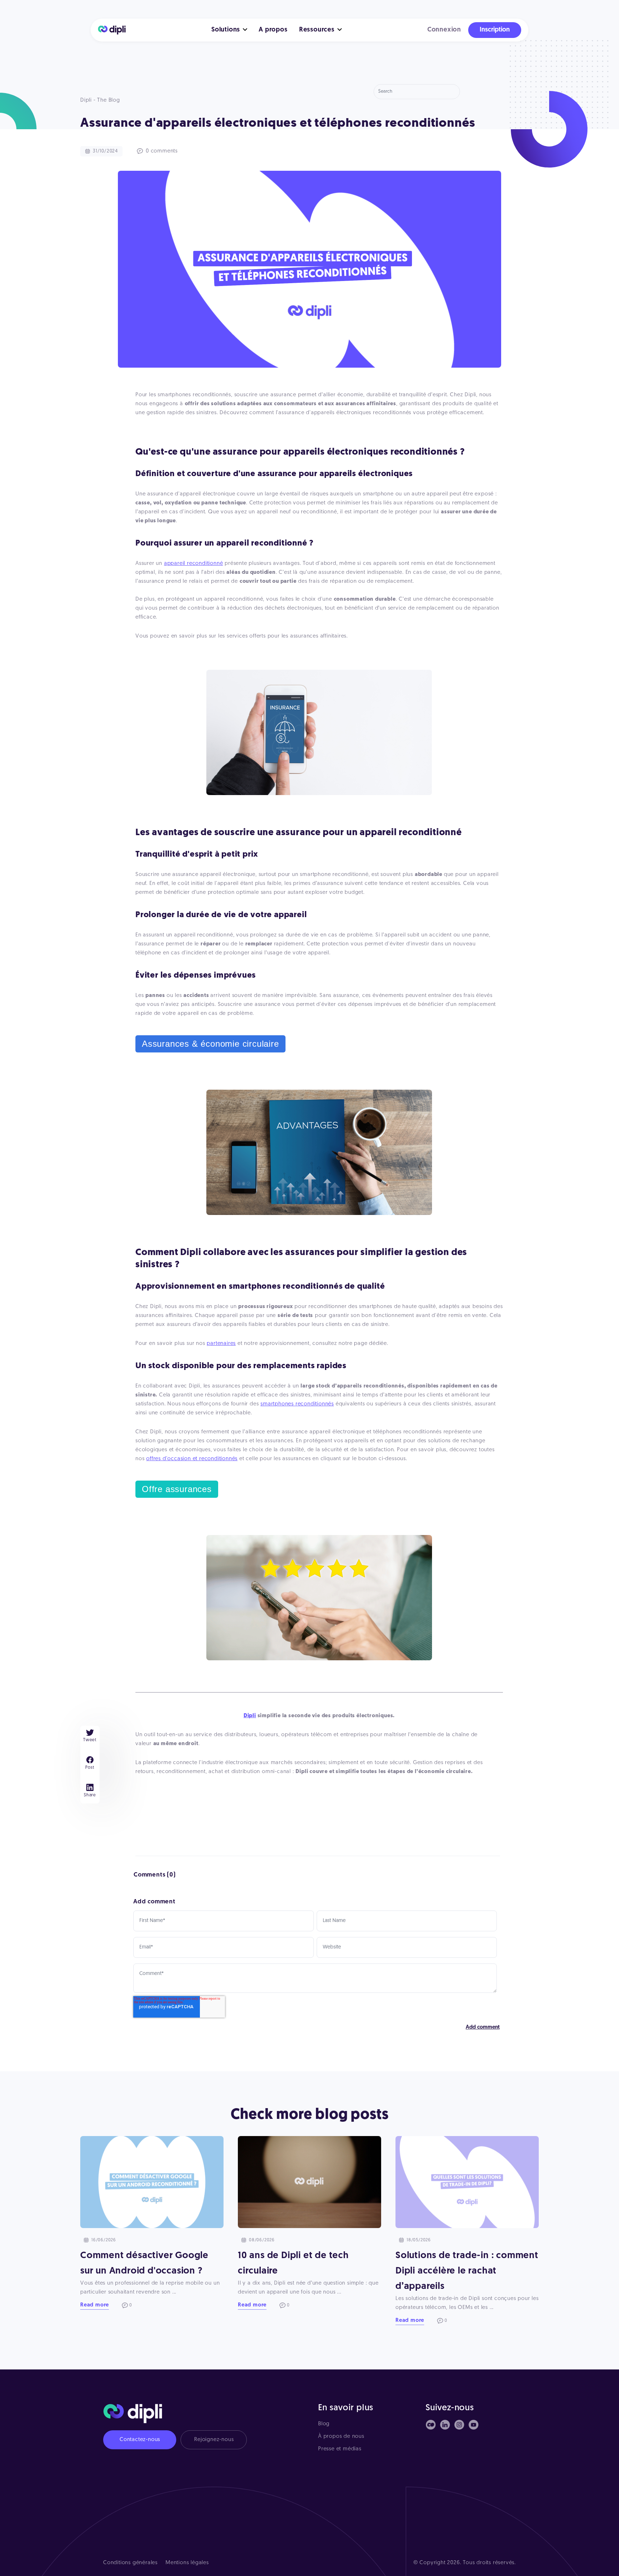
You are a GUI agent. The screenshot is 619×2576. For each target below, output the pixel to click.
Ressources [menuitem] (317, 30)
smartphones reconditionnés (297, 1404)
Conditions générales (130, 2563)
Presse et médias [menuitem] (340, 2449)
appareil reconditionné (194, 564)
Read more (95, 2305)
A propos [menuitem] (273, 30)
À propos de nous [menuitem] (341, 2437)
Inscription (495, 30)
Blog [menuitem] (324, 2424)
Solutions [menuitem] (226, 30)
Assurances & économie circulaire (210, 1044)
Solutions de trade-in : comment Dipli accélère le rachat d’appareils (467, 2271)
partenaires (221, 1344)
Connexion (444, 30)
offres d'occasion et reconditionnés (192, 1459)
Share (90, 1795)
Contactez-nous (140, 2440)
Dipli (250, 1716)
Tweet (90, 1740)
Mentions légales (187, 2563)
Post (90, 1768)
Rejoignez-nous (214, 2440)
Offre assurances (177, 1489)
